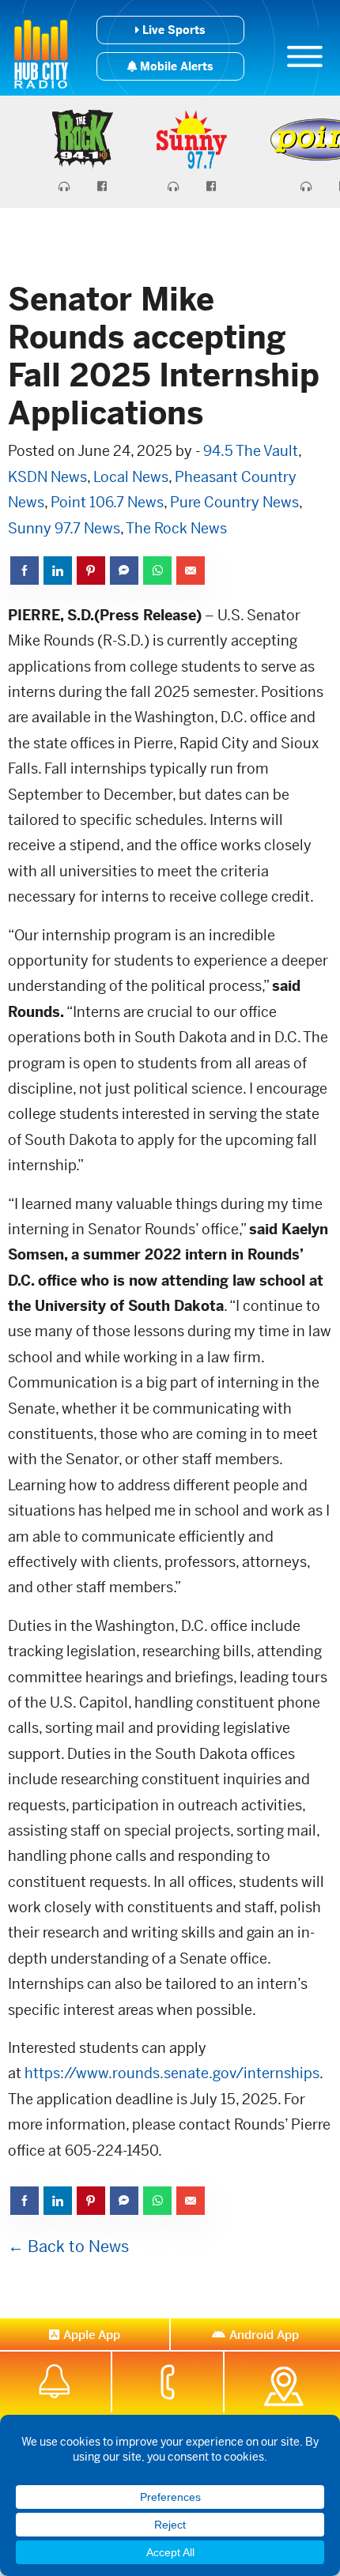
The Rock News (176, 528)
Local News (131, 477)
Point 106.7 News (107, 502)
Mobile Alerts (175, 66)
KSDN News (47, 477)
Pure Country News (234, 502)
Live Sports (172, 30)
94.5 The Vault (251, 451)
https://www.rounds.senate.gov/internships (172, 2073)
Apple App (92, 2335)
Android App (264, 2335)
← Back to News (68, 2247)
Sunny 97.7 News (64, 528)
